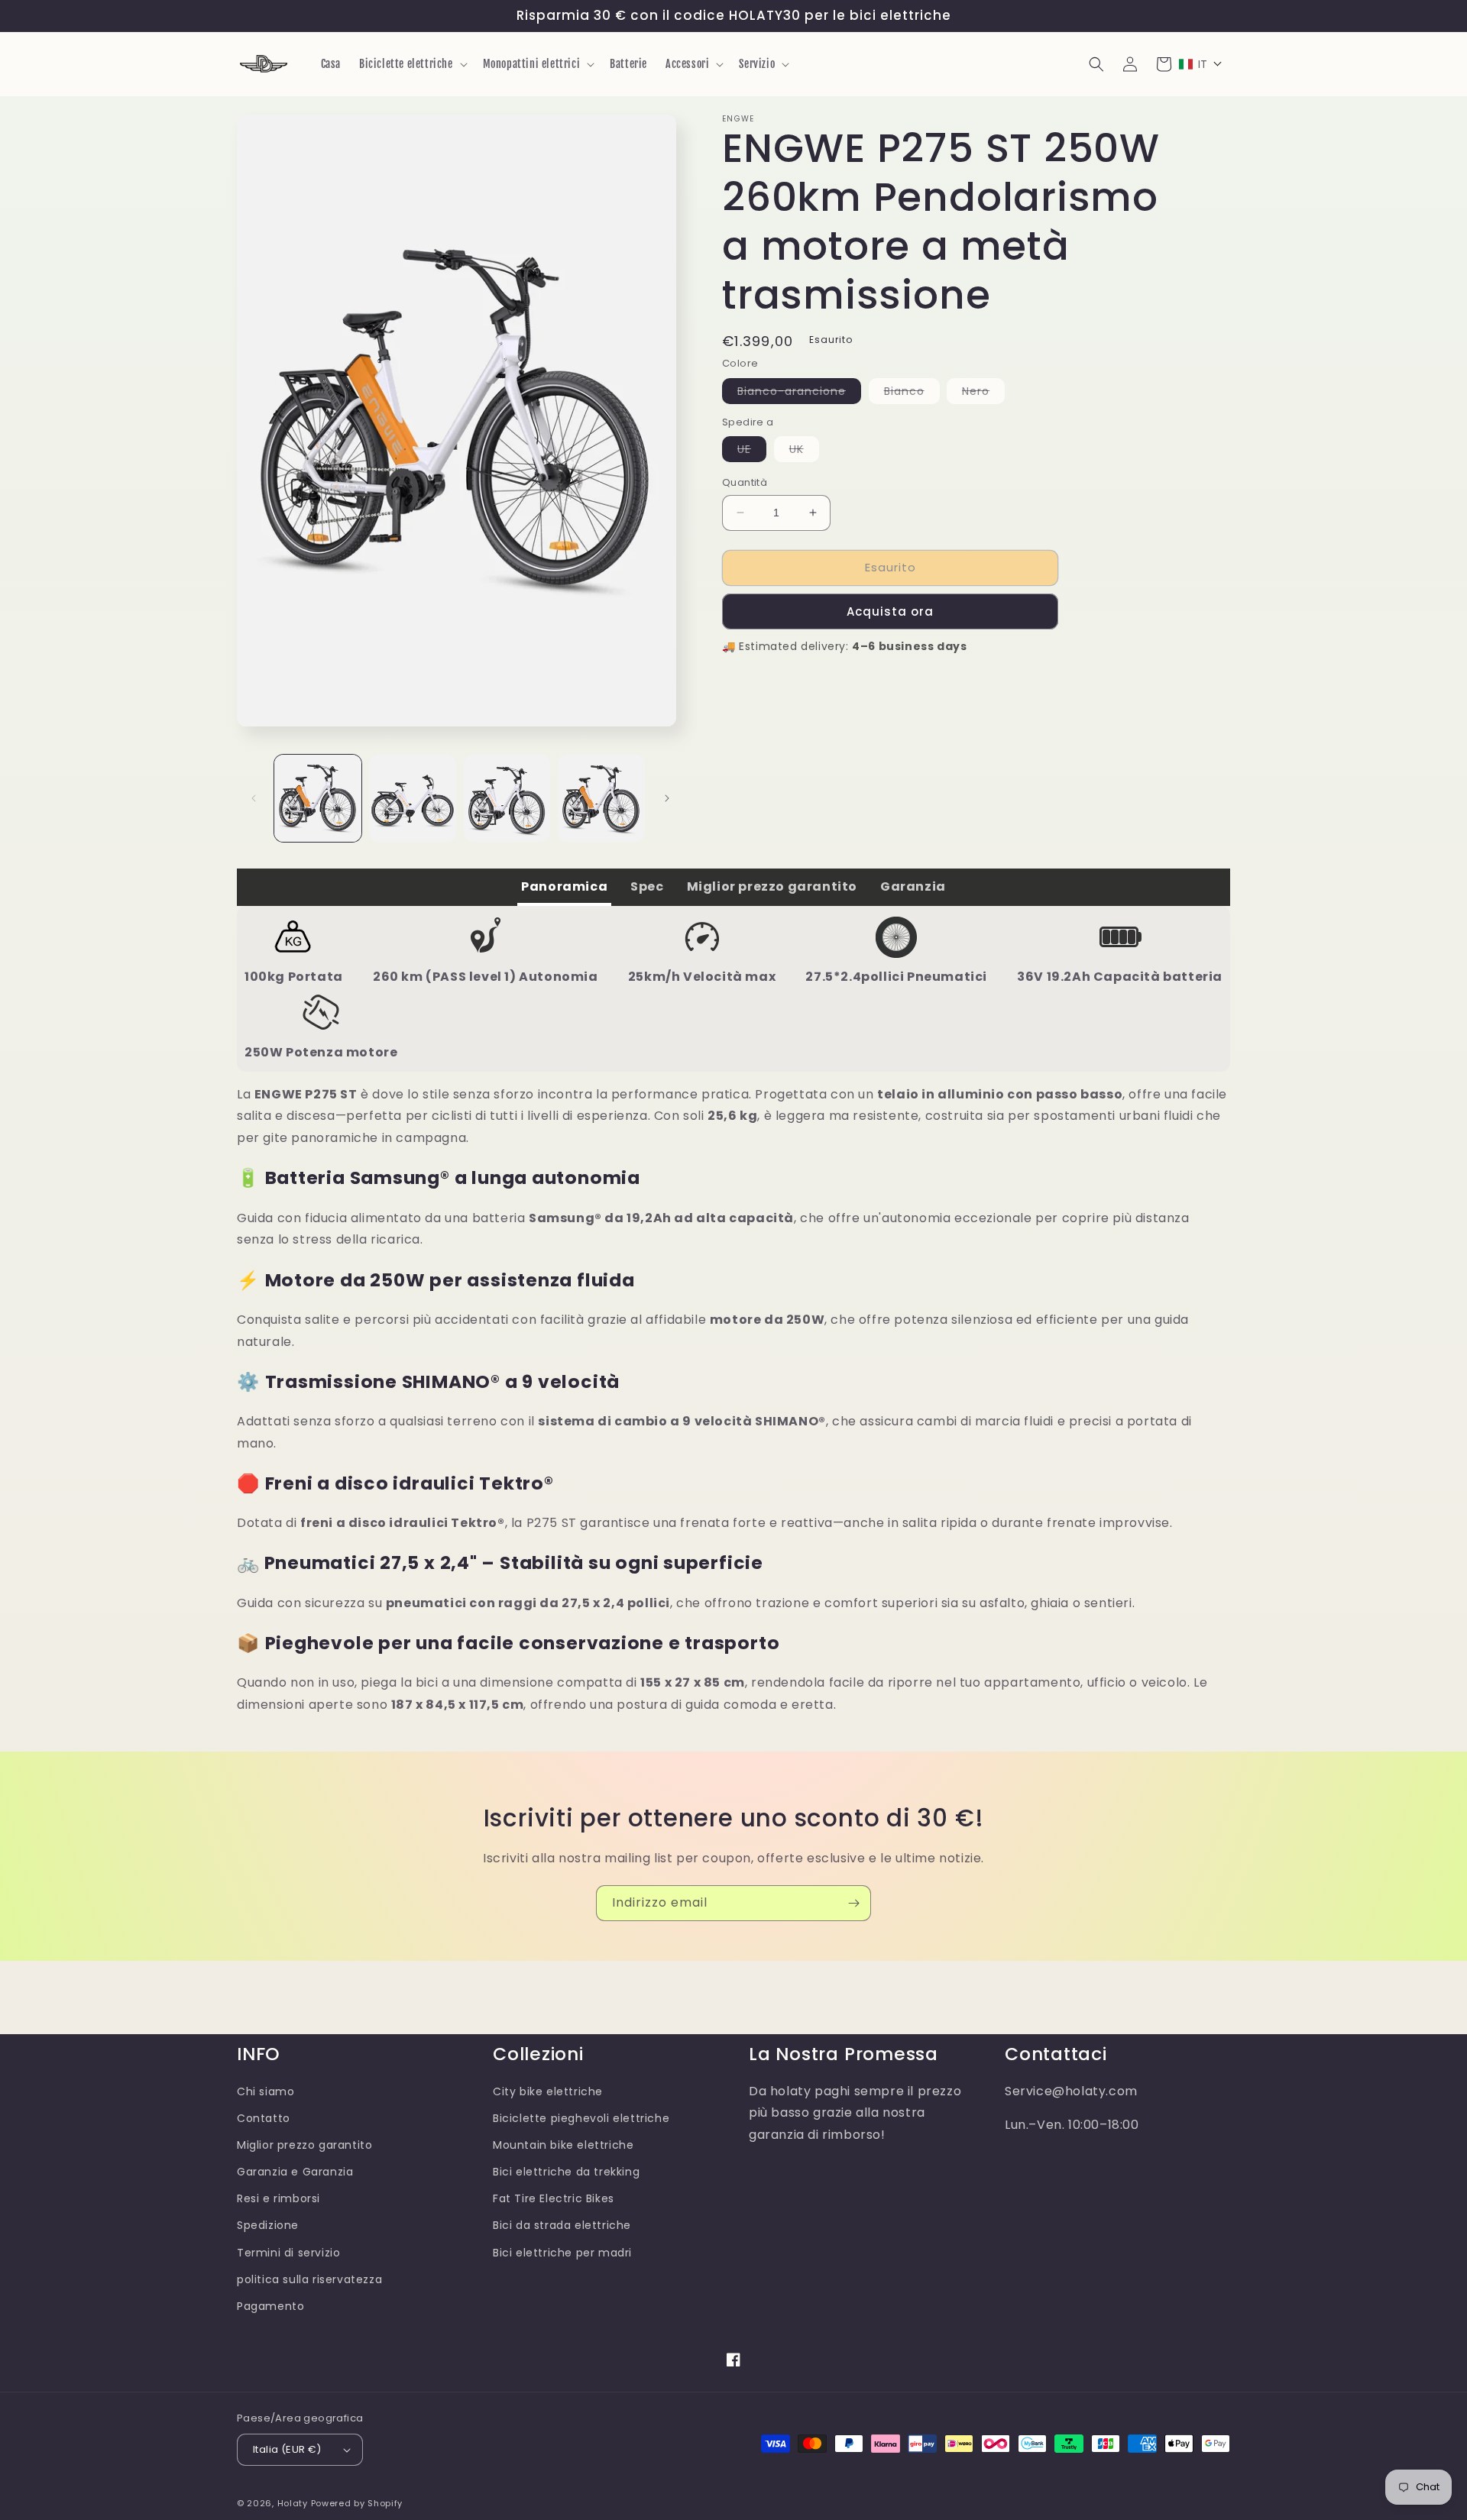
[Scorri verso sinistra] (254, 798)
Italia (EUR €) (287, 2449)
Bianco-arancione (799, 393)
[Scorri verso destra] (667, 798)
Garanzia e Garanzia (295, 2172)
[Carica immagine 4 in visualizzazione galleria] (601, 798)
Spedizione (268, 2225)
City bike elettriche (548, 2091)
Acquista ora (890, 611)
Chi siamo (266, 2091)
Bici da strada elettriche (562, 2225)
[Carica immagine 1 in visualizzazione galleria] (318, 798)
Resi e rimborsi (279, 2198)
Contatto (264, 2118)
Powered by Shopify (357, 2503)
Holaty (293, 2503)
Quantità (745, 482)
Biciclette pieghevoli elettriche (581, 2118)
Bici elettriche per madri (562, 2253)
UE (752, 451)
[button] (412, 64)
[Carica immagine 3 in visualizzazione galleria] (507, 798)
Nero (983, 393)
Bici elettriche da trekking (566, 2172)
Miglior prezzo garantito (304, 2145)
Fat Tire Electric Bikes (554, 2198)
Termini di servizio (288, 2253)
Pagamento (270, 2306)
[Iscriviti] (853, 1903)
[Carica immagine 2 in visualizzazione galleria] (413, 798)
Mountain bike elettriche (563, 2145)
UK (804, 451)
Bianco (912, 393)
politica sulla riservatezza (309, 2279)
